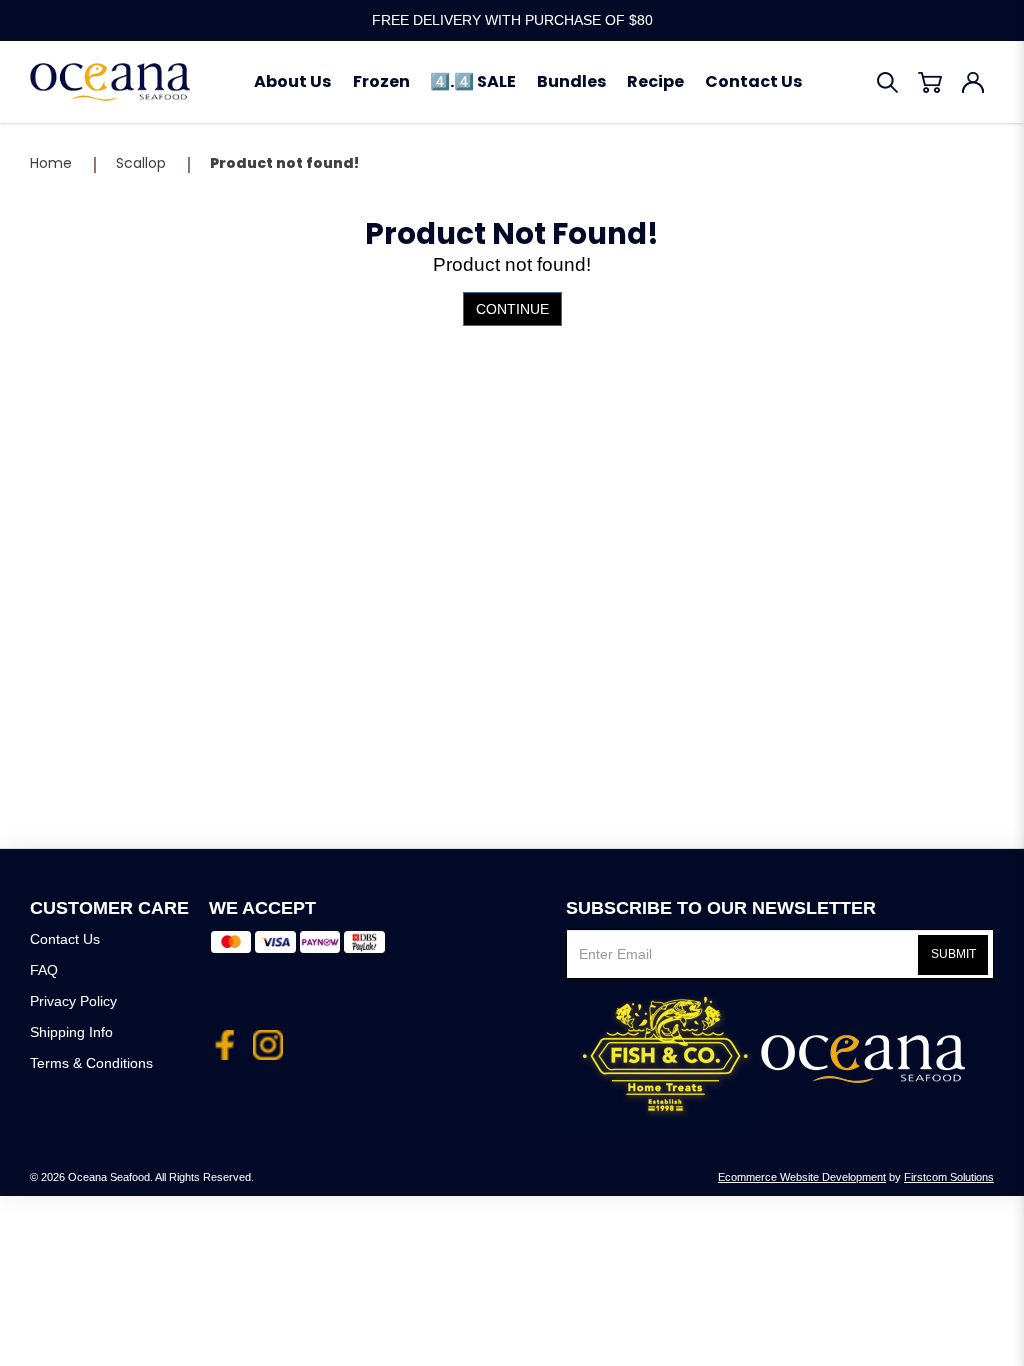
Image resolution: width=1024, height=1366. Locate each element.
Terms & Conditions (91, 1063)
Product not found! (284, 163)
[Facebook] (224, 1037)
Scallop (141, 163)
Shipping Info (71, 1032)
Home (51, 163)
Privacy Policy (73, 1001)
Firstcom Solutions (949, 1177)
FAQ (44, 970)
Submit (953, 954)
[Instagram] (268, 1037)
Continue (512, 309)
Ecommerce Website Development (802, 1177)
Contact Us (65, 939)
